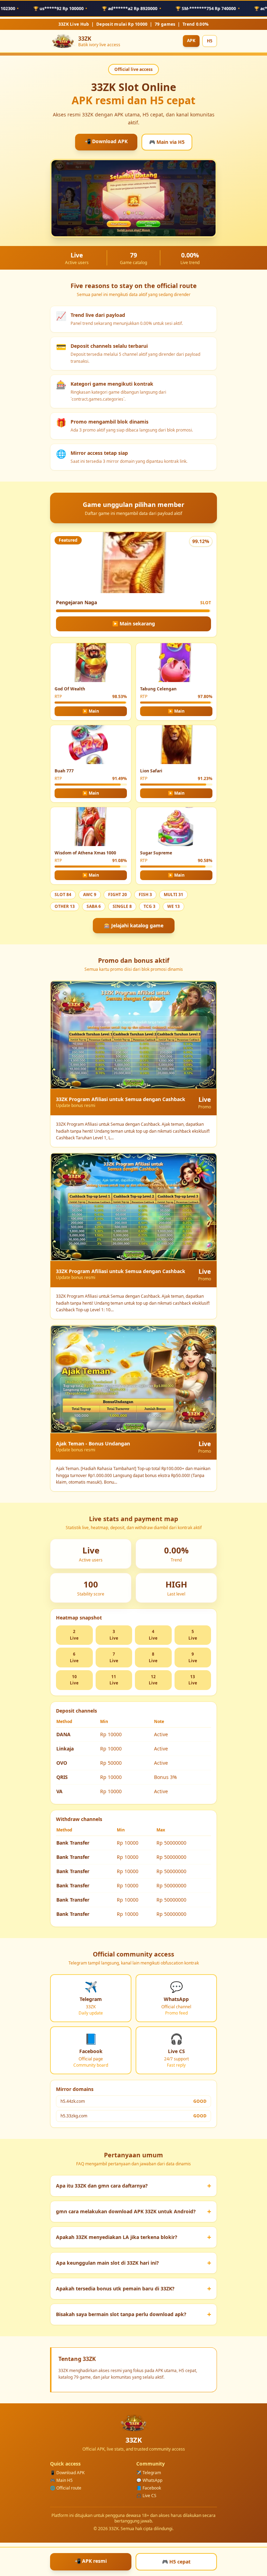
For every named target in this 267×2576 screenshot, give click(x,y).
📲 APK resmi (91, 2561)
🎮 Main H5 (61, 2480)
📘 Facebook (149, 2488)
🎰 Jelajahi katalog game (134, 925)
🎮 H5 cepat (176, 2562)
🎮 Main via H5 (167, 142)
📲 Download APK (106, 141)
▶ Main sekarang (134, 624)
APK (191, 40)
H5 (210, 41)
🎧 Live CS (146, 2496)
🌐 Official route (66, 2488)
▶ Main (91, 711)
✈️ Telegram (149, 2473)
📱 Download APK (67, 2473)
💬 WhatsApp (149, 2480)
